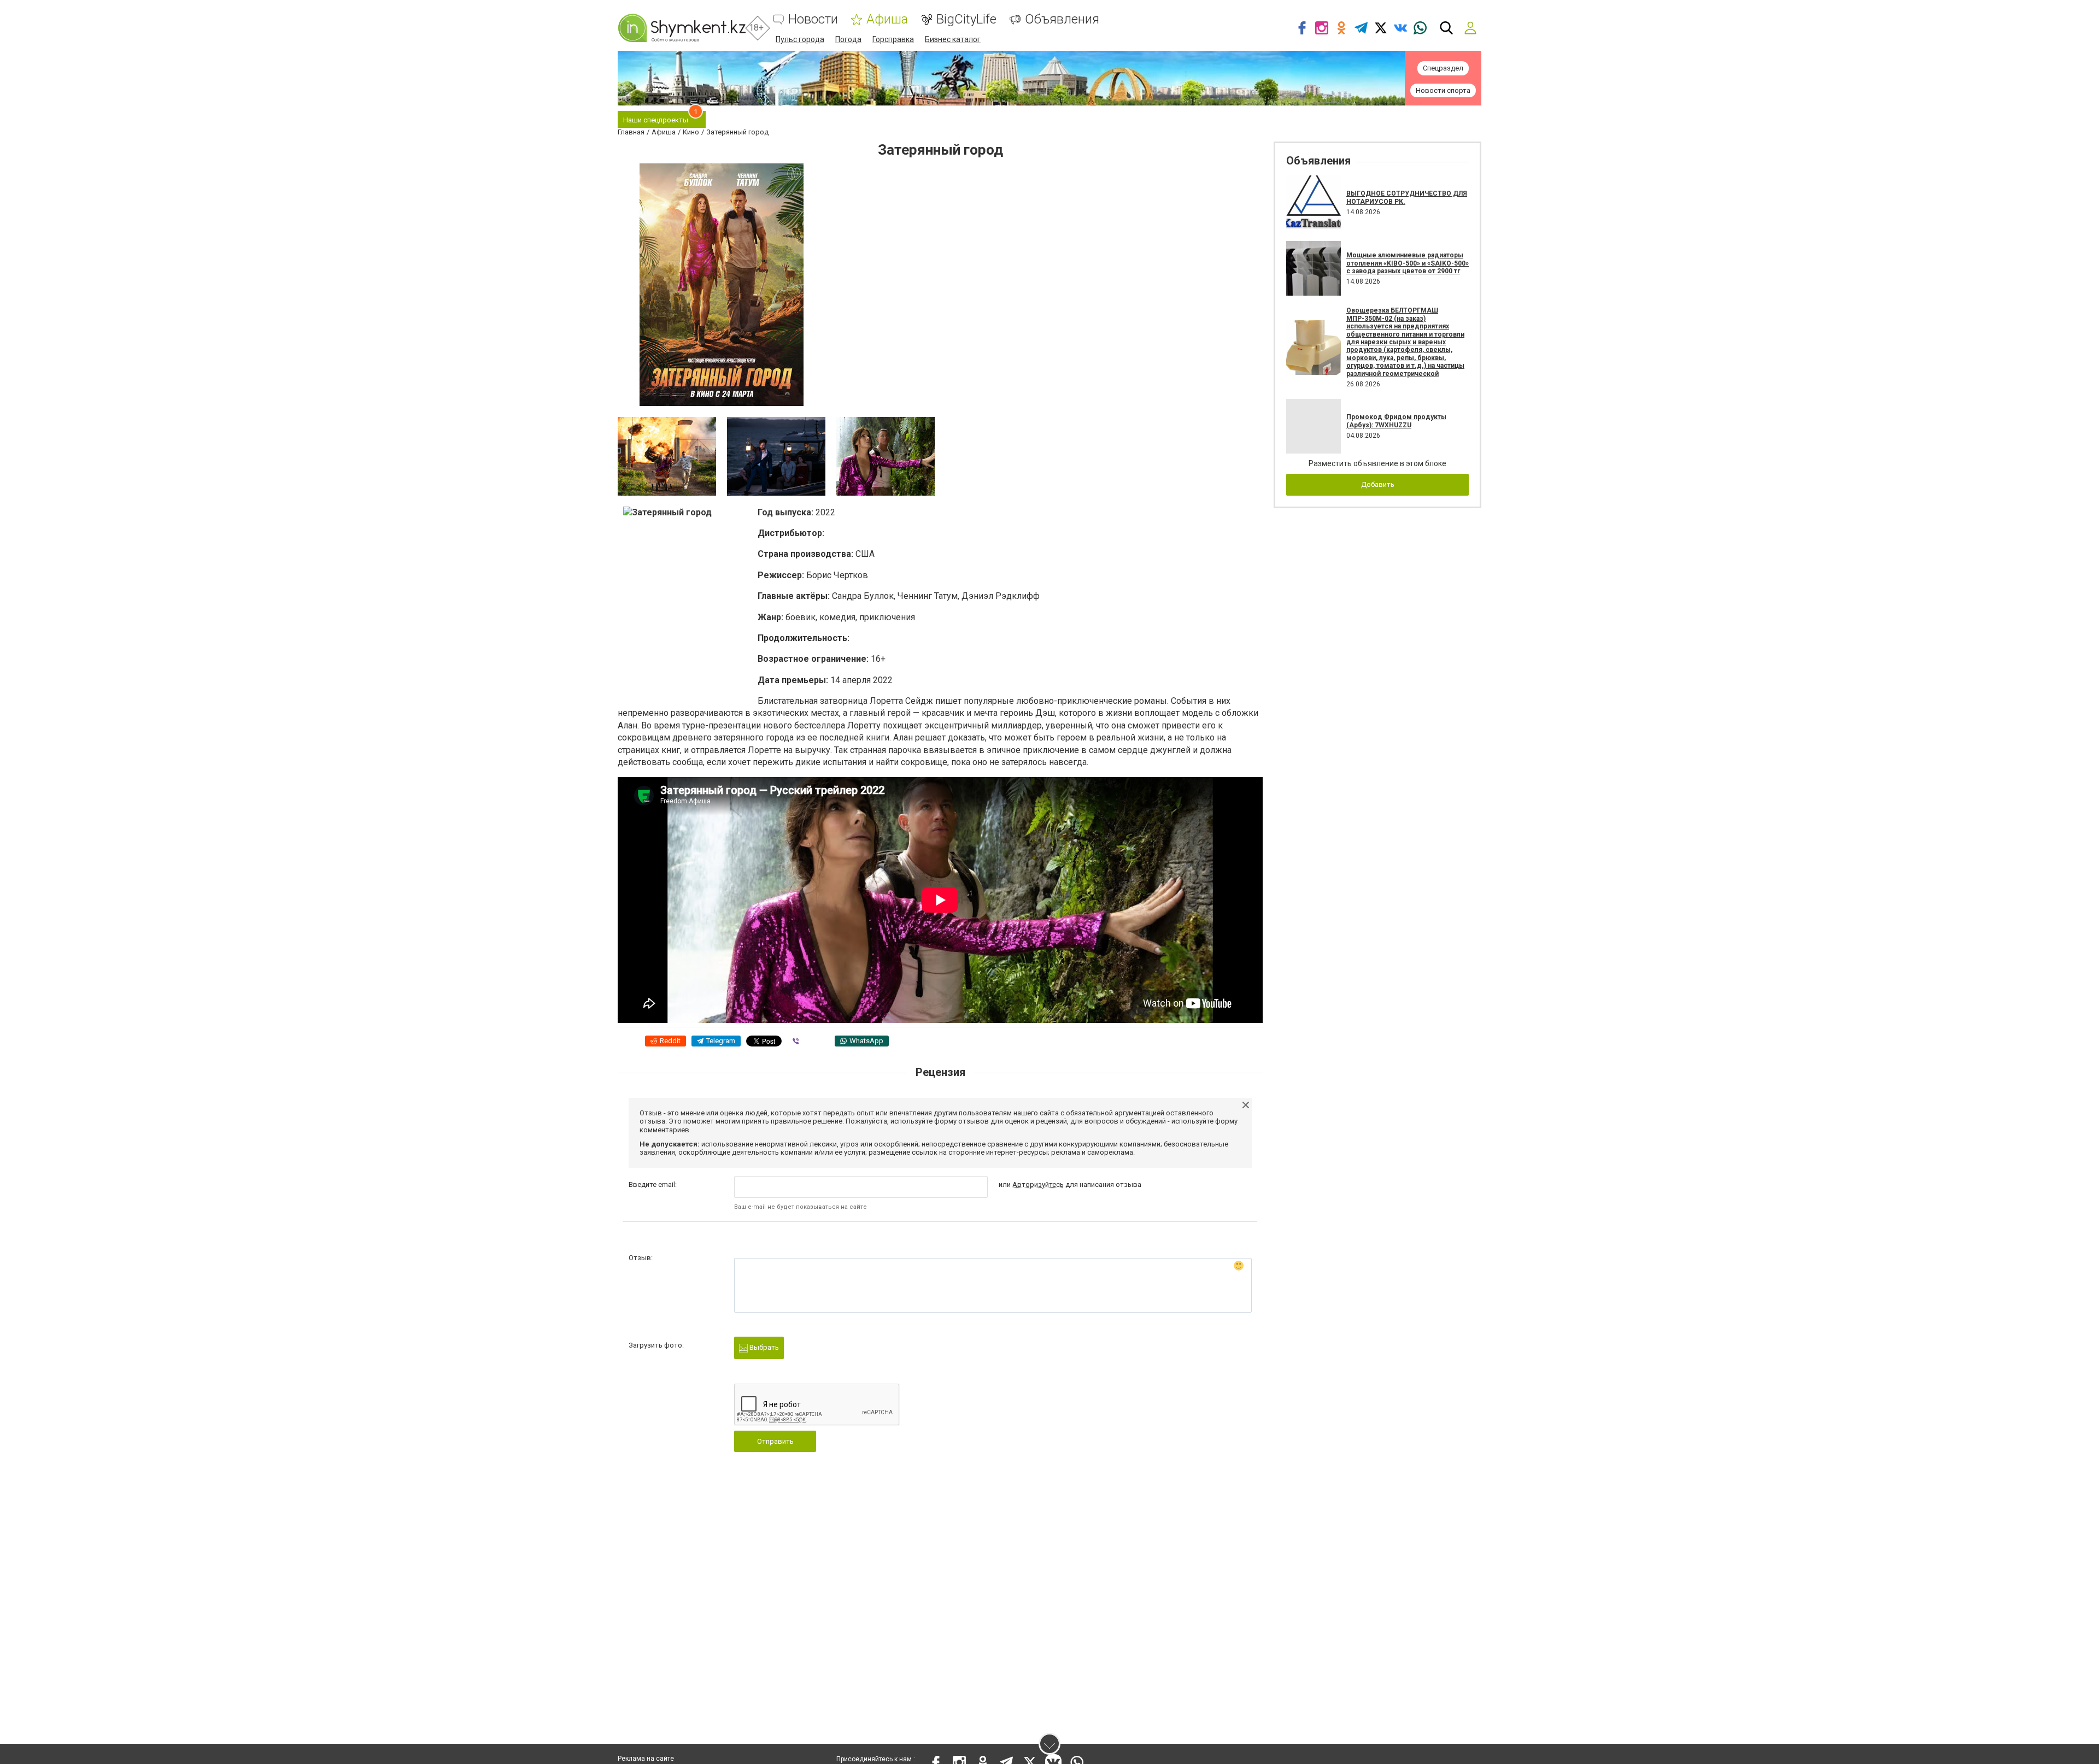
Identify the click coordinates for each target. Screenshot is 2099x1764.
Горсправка (893, 39)
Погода (848, 39)
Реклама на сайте (646, 1759)
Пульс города (800, 39)
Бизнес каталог (953, 39)
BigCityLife (966, 19)
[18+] (682, 28)
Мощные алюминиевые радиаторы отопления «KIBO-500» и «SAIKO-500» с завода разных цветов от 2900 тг (1408, 263)
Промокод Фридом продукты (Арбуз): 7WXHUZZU (1396, 421)
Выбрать (763, 1347)
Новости (813, 19)
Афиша (887, 19)
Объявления (1062, 19)
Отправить (775, 1441)
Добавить (1378, 484)
